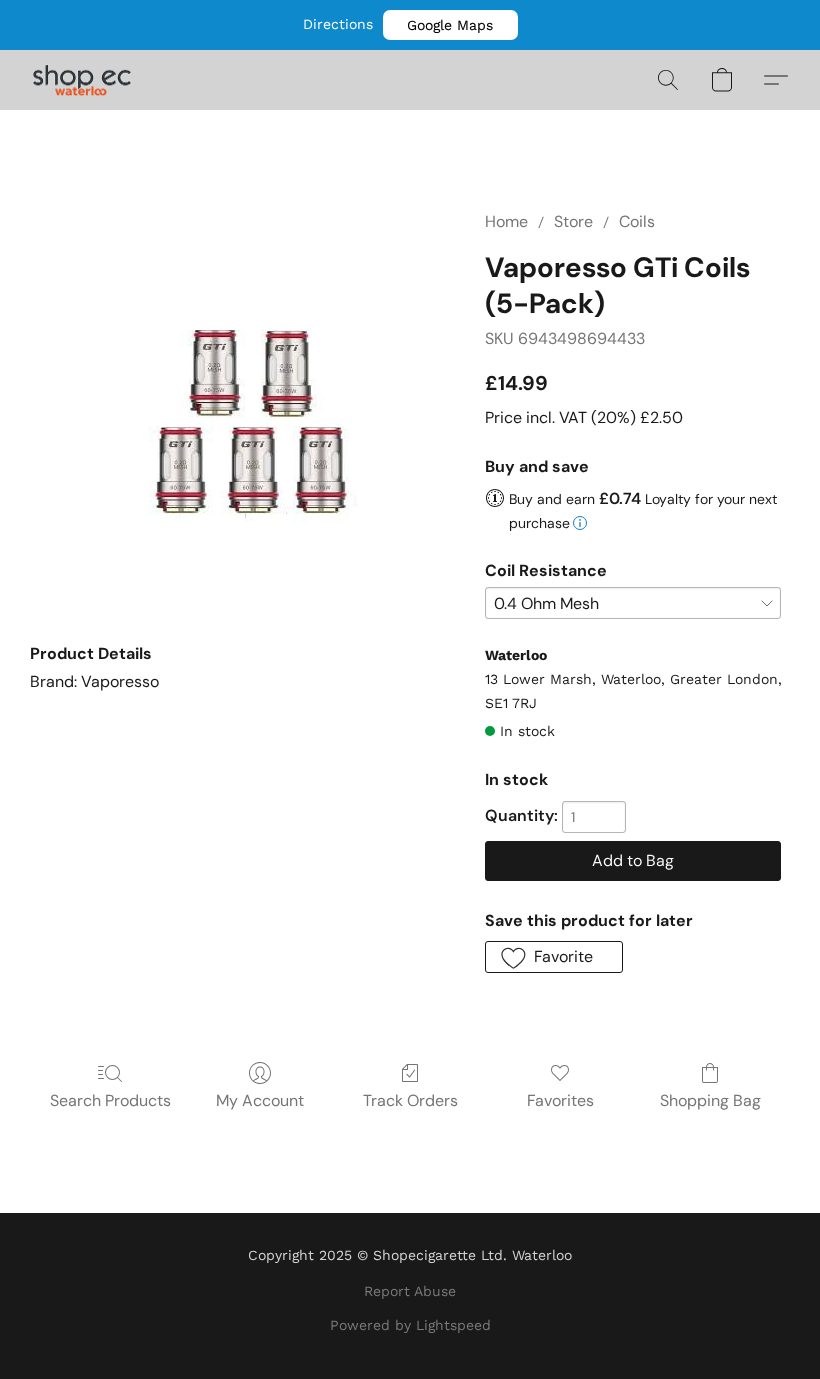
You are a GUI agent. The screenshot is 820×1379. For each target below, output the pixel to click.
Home (506, 221)
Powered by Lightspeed (410, 1325)
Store (573, 221)
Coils (637, 221)
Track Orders (410, 1100)
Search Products (110, 1100)
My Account (260, 1100)
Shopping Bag (710, 1100)
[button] (450, 25)
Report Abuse (410, 1291)
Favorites (560, 1100)
